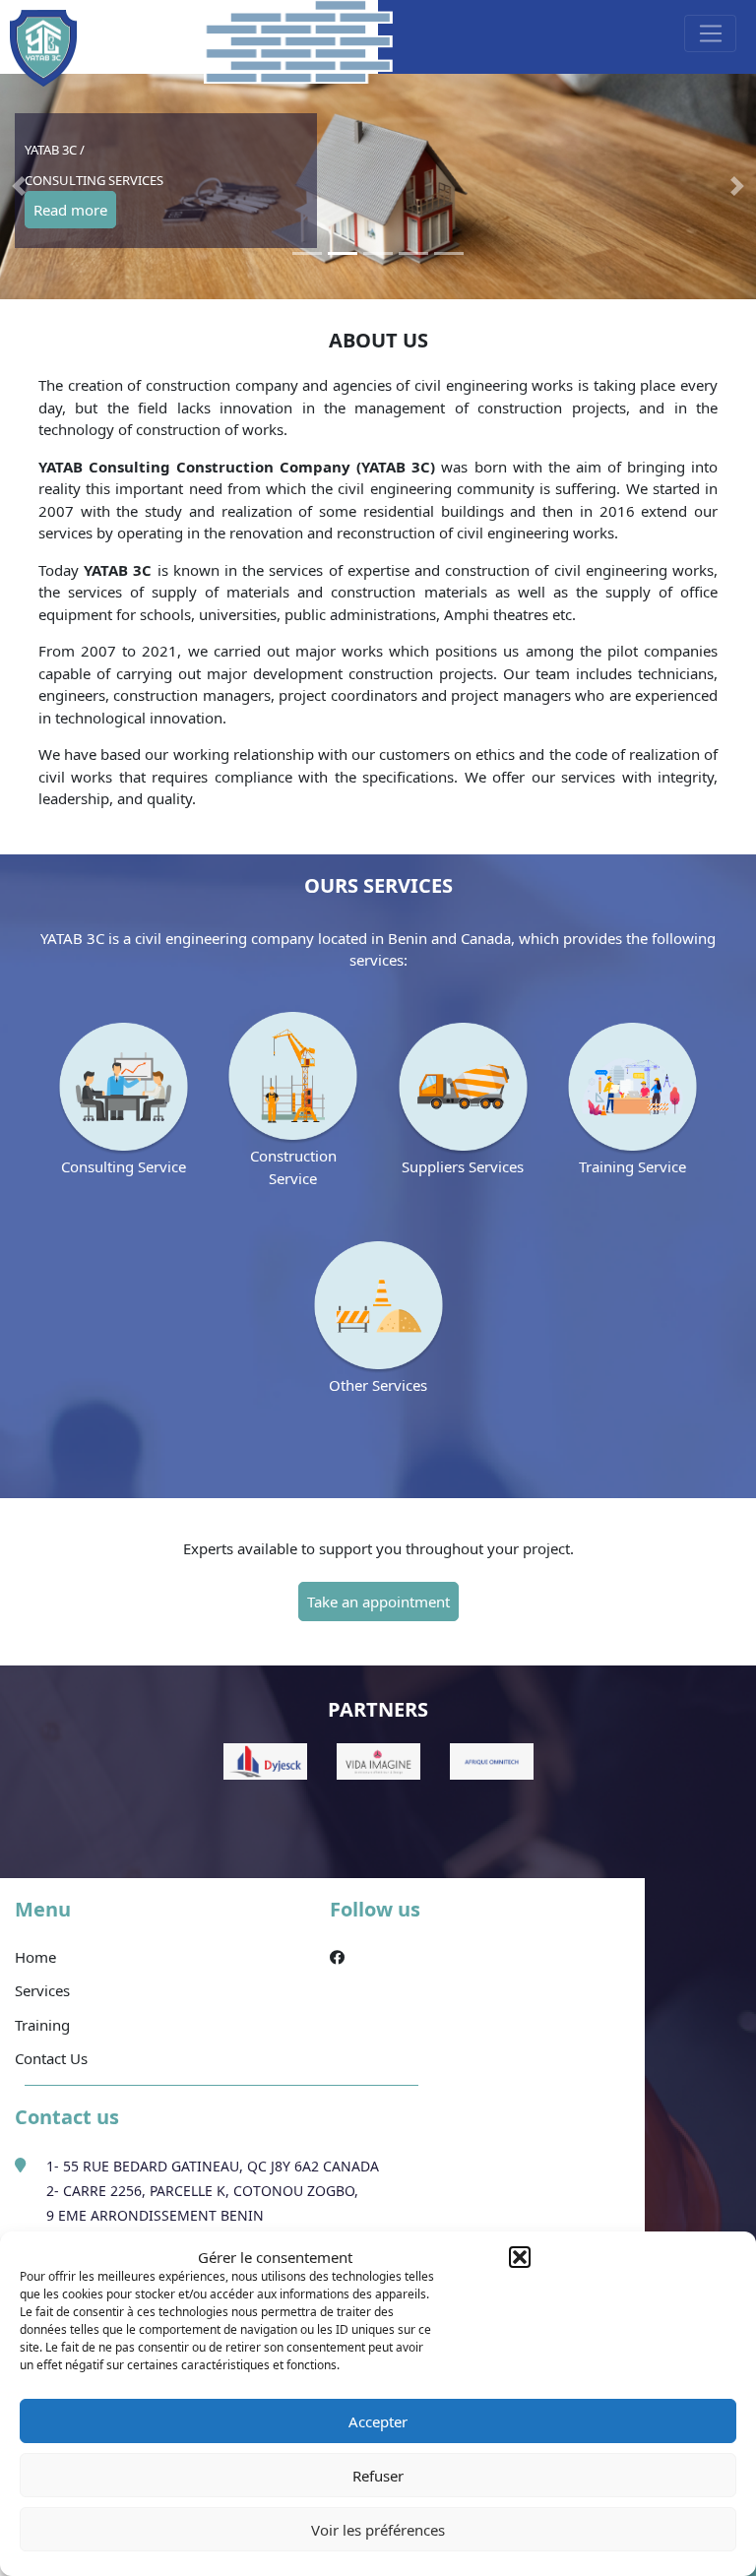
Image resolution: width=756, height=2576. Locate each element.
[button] (520, 2257)
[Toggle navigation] (710, 33)
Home (35, 1957)
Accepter (378, 2421)
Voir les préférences (378, 2530)
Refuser (378, 2476)
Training (42, 2025)
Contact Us (51, 2058)
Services (42, 1990)
